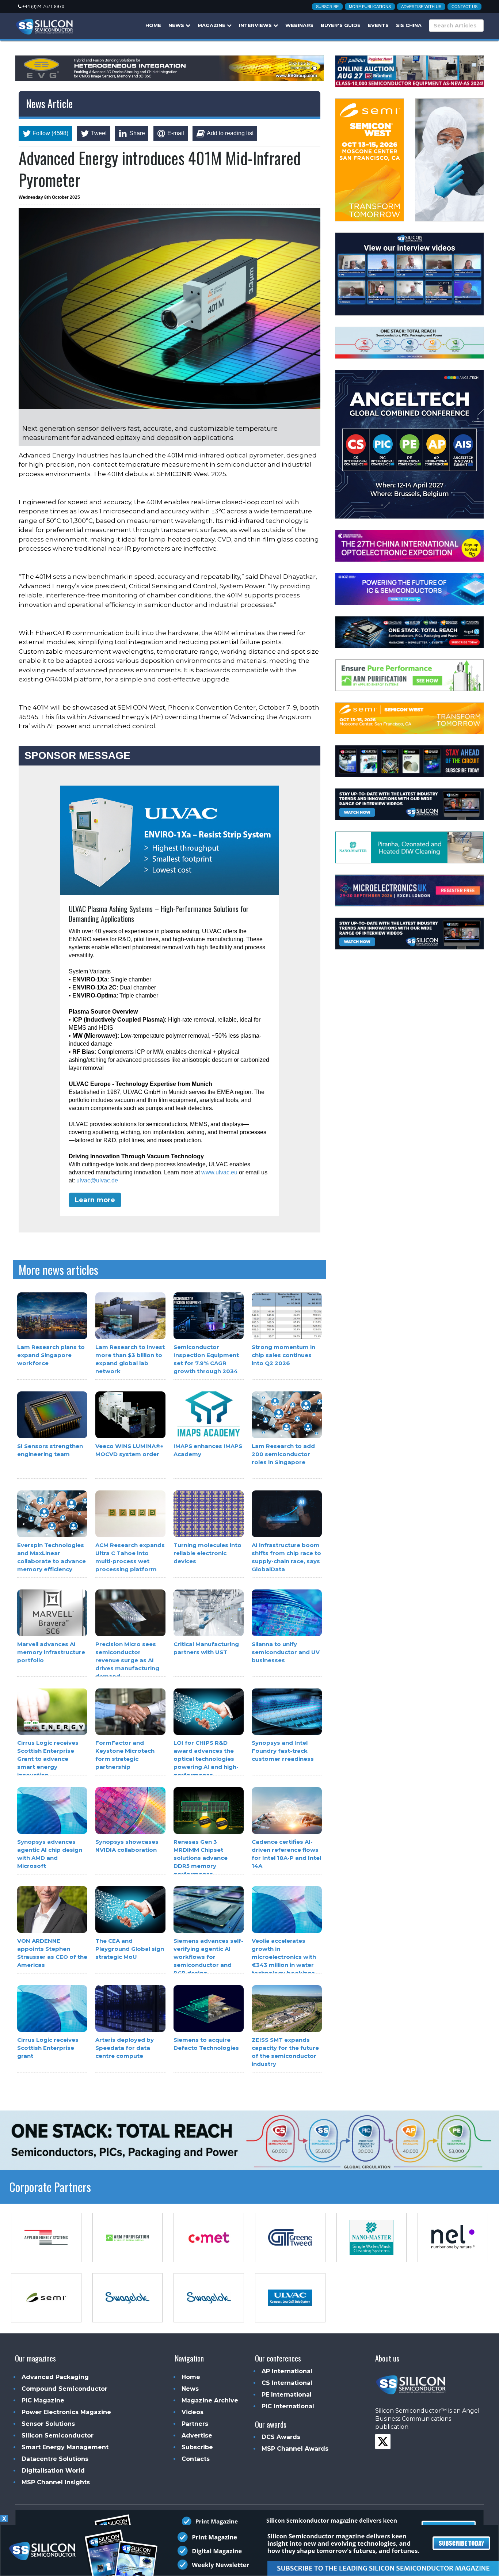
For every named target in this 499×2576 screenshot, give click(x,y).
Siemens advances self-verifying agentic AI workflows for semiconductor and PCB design (208, 1957)
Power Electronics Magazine (66, 2412)
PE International (287, 2395)
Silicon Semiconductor (58, 2436)
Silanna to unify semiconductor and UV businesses (286, 1652)
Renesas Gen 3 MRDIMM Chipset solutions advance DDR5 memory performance (201, 1858)
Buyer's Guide (341, 25)
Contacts (196, 2459)
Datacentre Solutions (55, 2459)
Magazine (212, 25)
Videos (193, 2412)
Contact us (464, 7)
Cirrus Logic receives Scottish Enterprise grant (48, 2048)
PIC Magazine (43, 2400)
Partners (195, 2424)
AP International (287, 2371)
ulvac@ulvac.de (97, 1180)
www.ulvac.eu (219, 1172)
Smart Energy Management (65, 2447)
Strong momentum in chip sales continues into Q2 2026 (283, 1355)
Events (378, 25)
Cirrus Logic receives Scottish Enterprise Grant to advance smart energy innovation (48, 1759)
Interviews (256, 25)
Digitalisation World (53, 2471)
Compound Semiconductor (64, 2389)
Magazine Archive (210, 2400)
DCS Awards (281, 2437)
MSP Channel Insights (56, 2482)
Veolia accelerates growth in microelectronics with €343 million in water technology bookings (284, 1957)
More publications (370, 7)
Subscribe (327, 7)
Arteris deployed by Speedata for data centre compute (125, 2048)
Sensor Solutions (48, 2424)
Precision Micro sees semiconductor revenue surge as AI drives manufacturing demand (127, 1660)
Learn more (95, 1200)
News (177, 25)
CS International (287, 2383)
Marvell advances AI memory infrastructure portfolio (51, 1652)
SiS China (409, 25)
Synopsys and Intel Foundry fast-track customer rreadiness (283, 1751)
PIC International (288, 2406)
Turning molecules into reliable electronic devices (207, 1553)
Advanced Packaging (55, 2377)
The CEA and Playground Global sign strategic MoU (130, 1949)
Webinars (299, 25)
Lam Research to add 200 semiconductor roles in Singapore (283, 1454)
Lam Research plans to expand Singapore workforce (51, 1355)
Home (153, 25)
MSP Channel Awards (295, 2449)
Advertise (197, 2436)
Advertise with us (421, 7)
